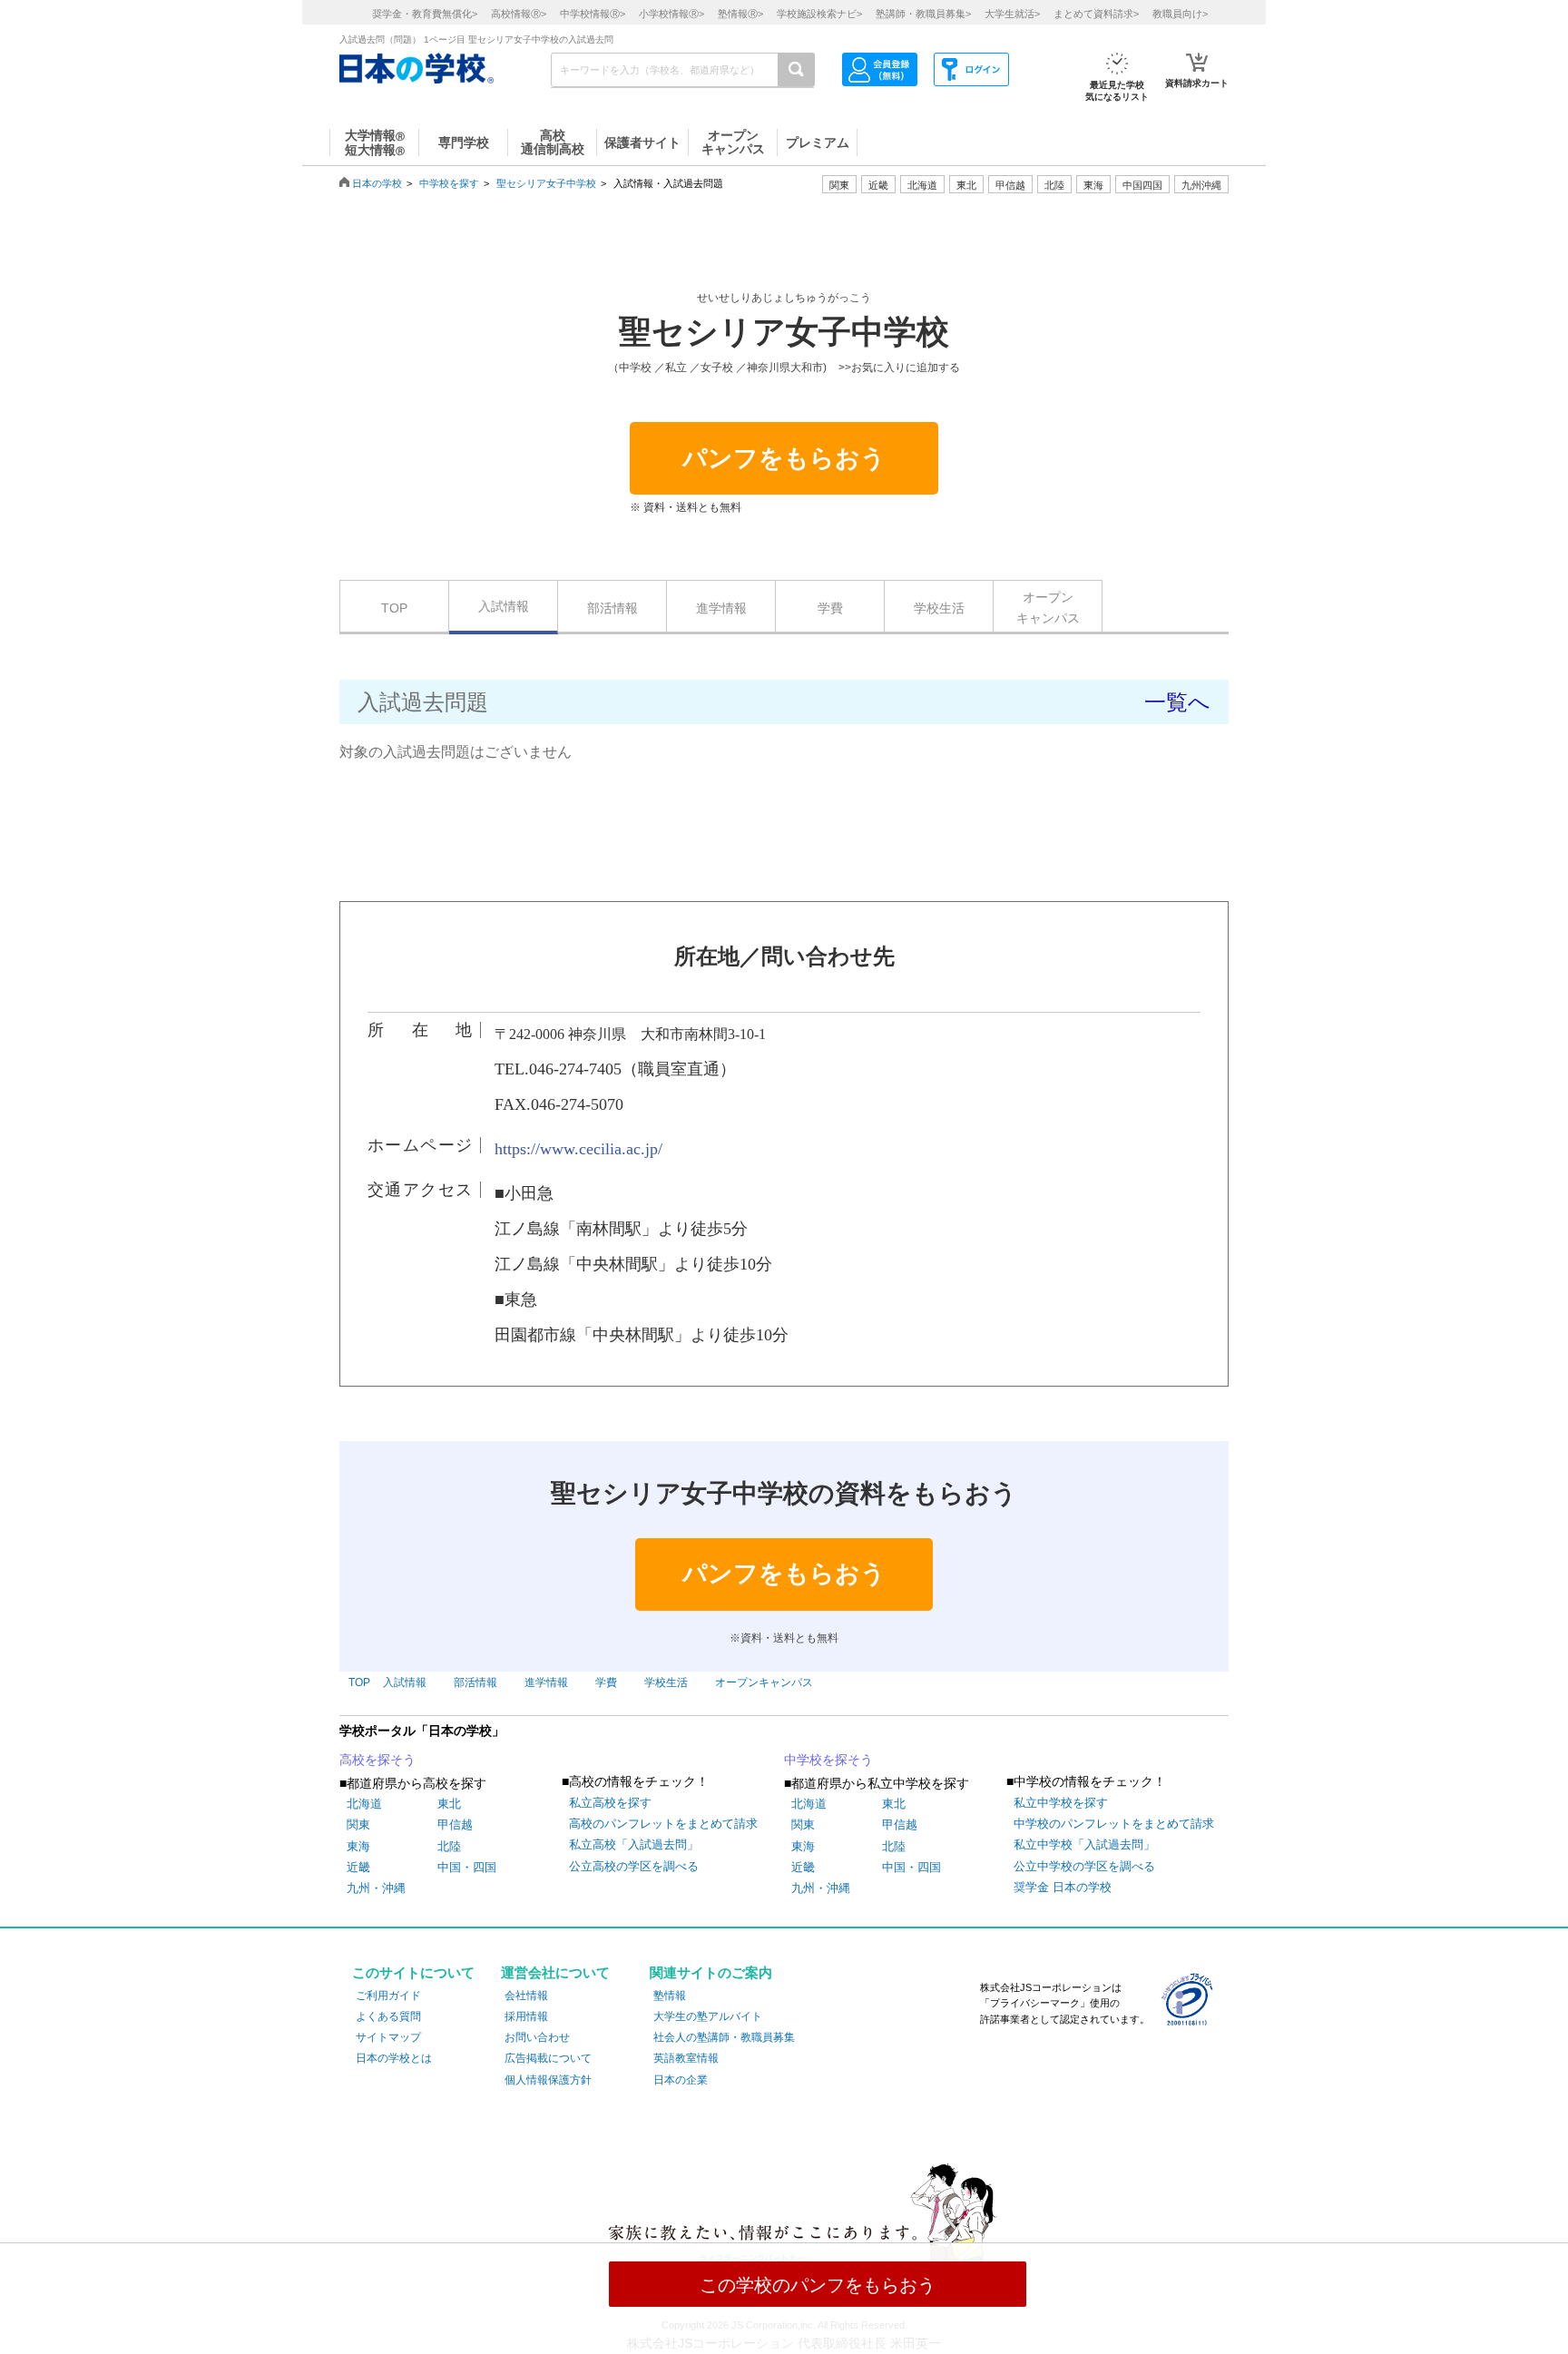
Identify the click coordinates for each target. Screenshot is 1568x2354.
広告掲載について (548, 2058)
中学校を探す (449, 183)
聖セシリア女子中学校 (546, 183)
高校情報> (519, 14)
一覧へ (1177, 702)
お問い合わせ (537, 2037)
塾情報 (670, 1996)
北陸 (449, 1846)
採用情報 (526, 2016)
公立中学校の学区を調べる (1084, 1866)
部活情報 (612, 608)
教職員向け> (1180, 14)
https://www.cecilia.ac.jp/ (578, 1149)
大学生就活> (1012, 14)
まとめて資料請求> (1096, 14)
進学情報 (721, 608)
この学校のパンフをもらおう (818, 2285)
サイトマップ (388, 2037)
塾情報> (740, 14)
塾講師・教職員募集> (923, 14)
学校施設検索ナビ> (819, 14)
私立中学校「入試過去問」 (1084, 1844)
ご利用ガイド (388, 1996)
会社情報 (526, 1996)
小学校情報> (671, 14)
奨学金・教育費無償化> (425, 14)
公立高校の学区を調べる (634, 1866)
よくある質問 (388, 2016)
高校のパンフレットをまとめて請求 (663, 1824)
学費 (830, 608)
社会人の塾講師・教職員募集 (724, 2037)
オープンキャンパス (1048, 607)
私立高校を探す (610, 1803)
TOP (394, 608)
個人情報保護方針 (548, 2080)
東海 (358, 1846)
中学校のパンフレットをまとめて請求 (1114, 1824)
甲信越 (455, 1824)
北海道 (922, 185)
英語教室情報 (686, 2058)
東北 (449, 1804)
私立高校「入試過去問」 (634, 1844)
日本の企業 (681, 2080)
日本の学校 (377, 183)
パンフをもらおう (784, 458)
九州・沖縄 (376, 1888)
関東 (358, 1824)
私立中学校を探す (1061, 1803)
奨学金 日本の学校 (1063, 1887)
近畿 (358, 1867)
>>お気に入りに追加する (899, 368)
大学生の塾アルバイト (708, 2016)
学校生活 (939, 608)
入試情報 (504, 606)
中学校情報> (593, 14)
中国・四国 (467, 1867)
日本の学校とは (394, 2058)
